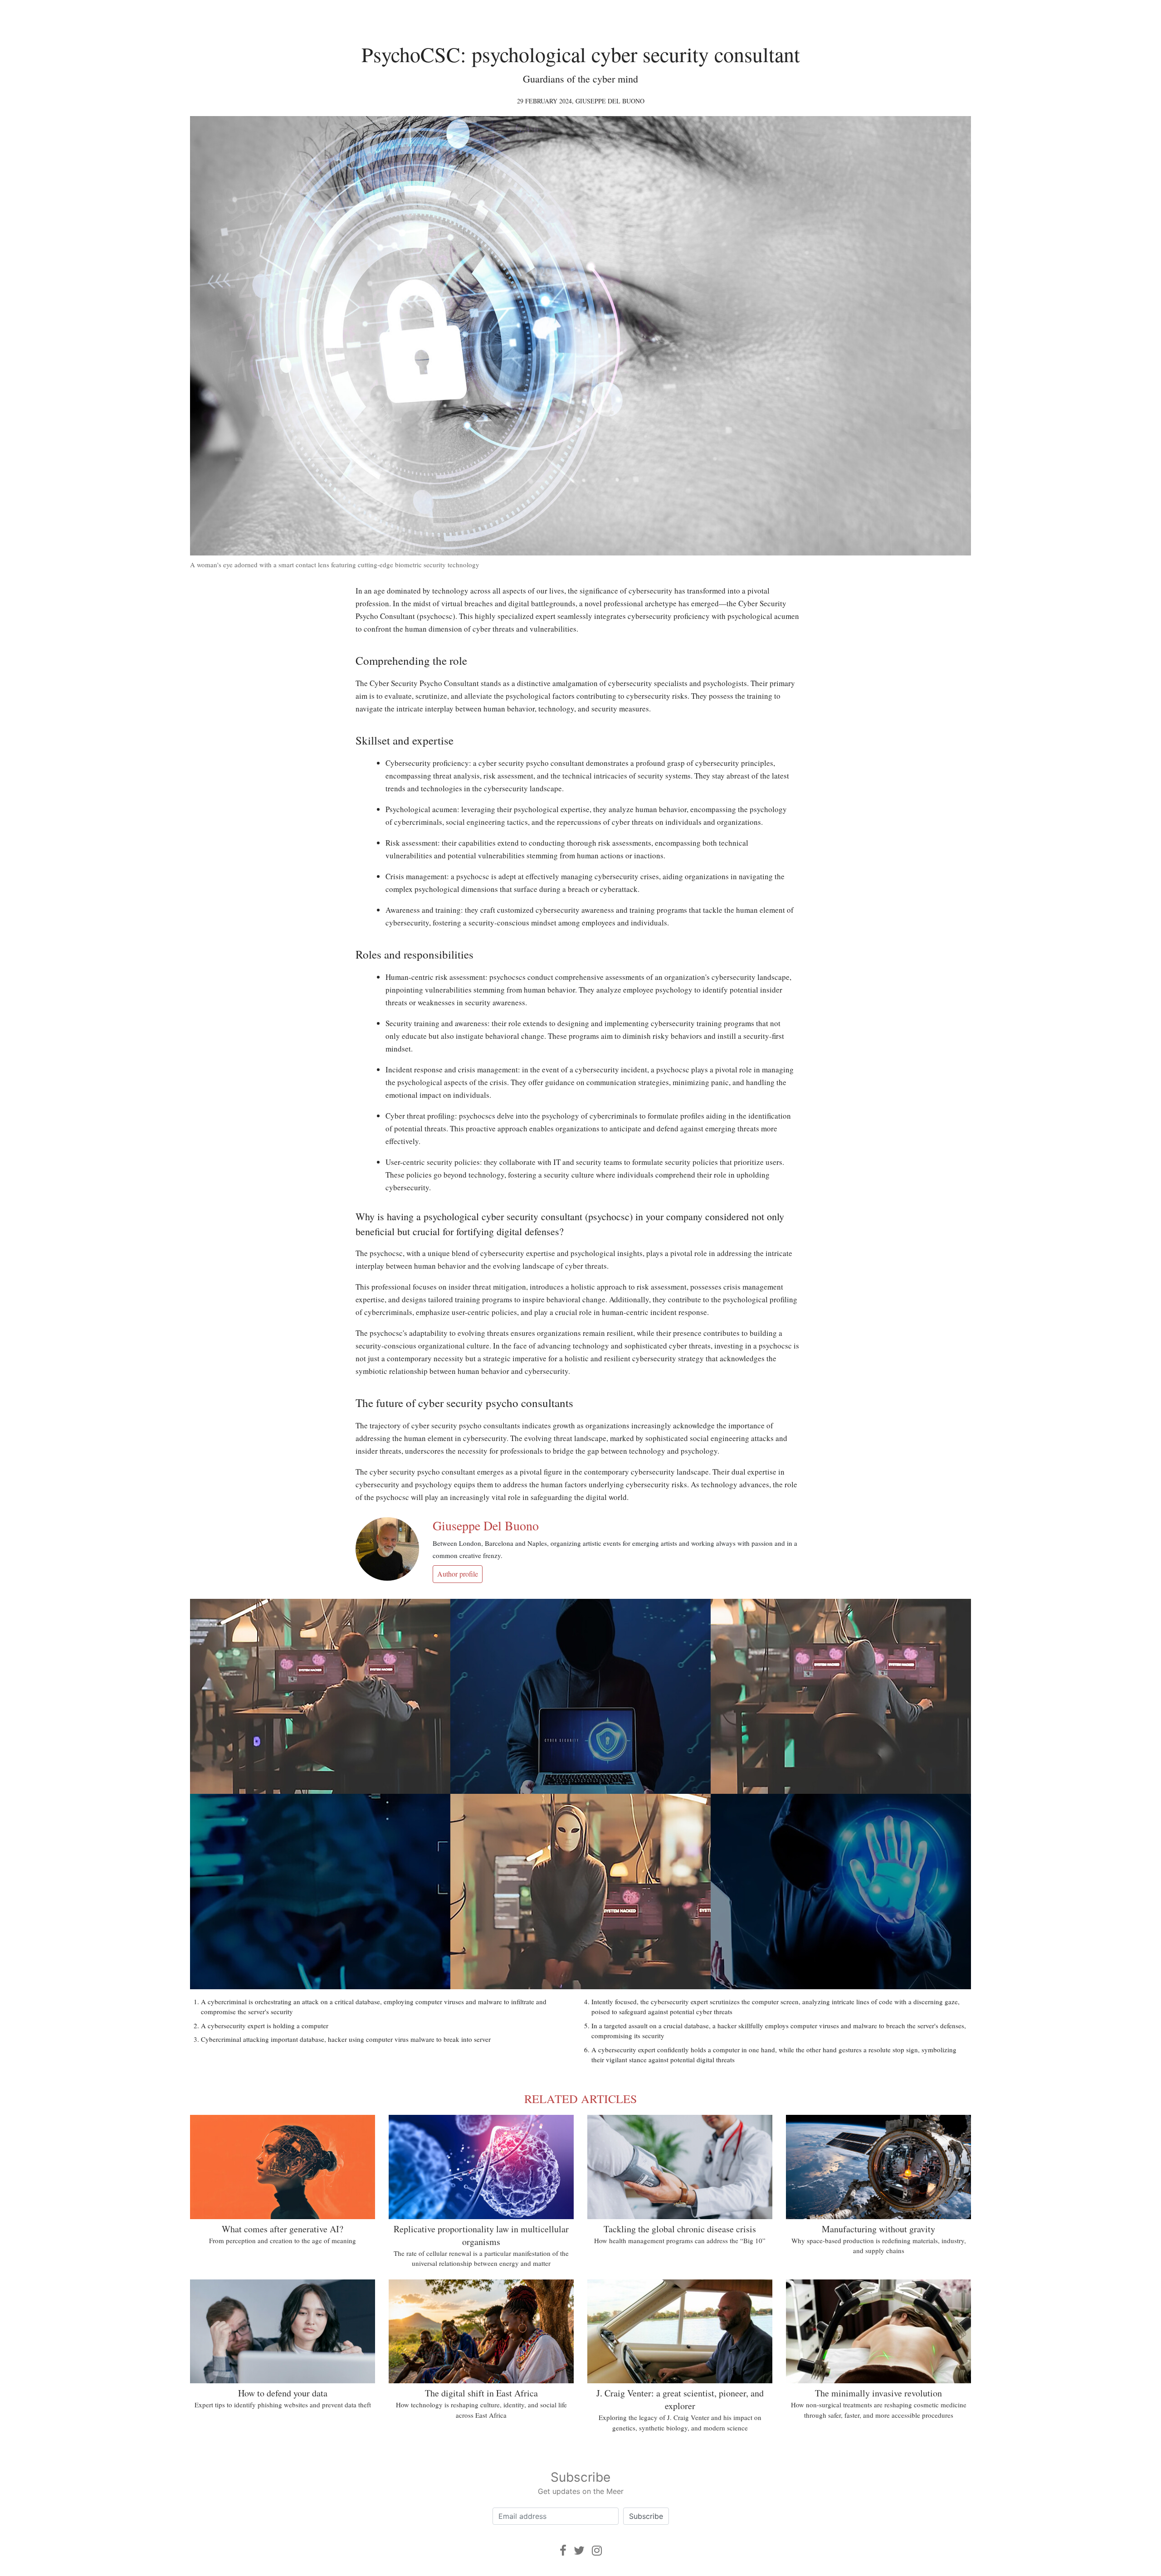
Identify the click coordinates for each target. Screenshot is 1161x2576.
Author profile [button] (458, 1574)
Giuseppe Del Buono (610, 101)
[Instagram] (597, 2550)
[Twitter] (579, 2550)
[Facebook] (563, 2550)
